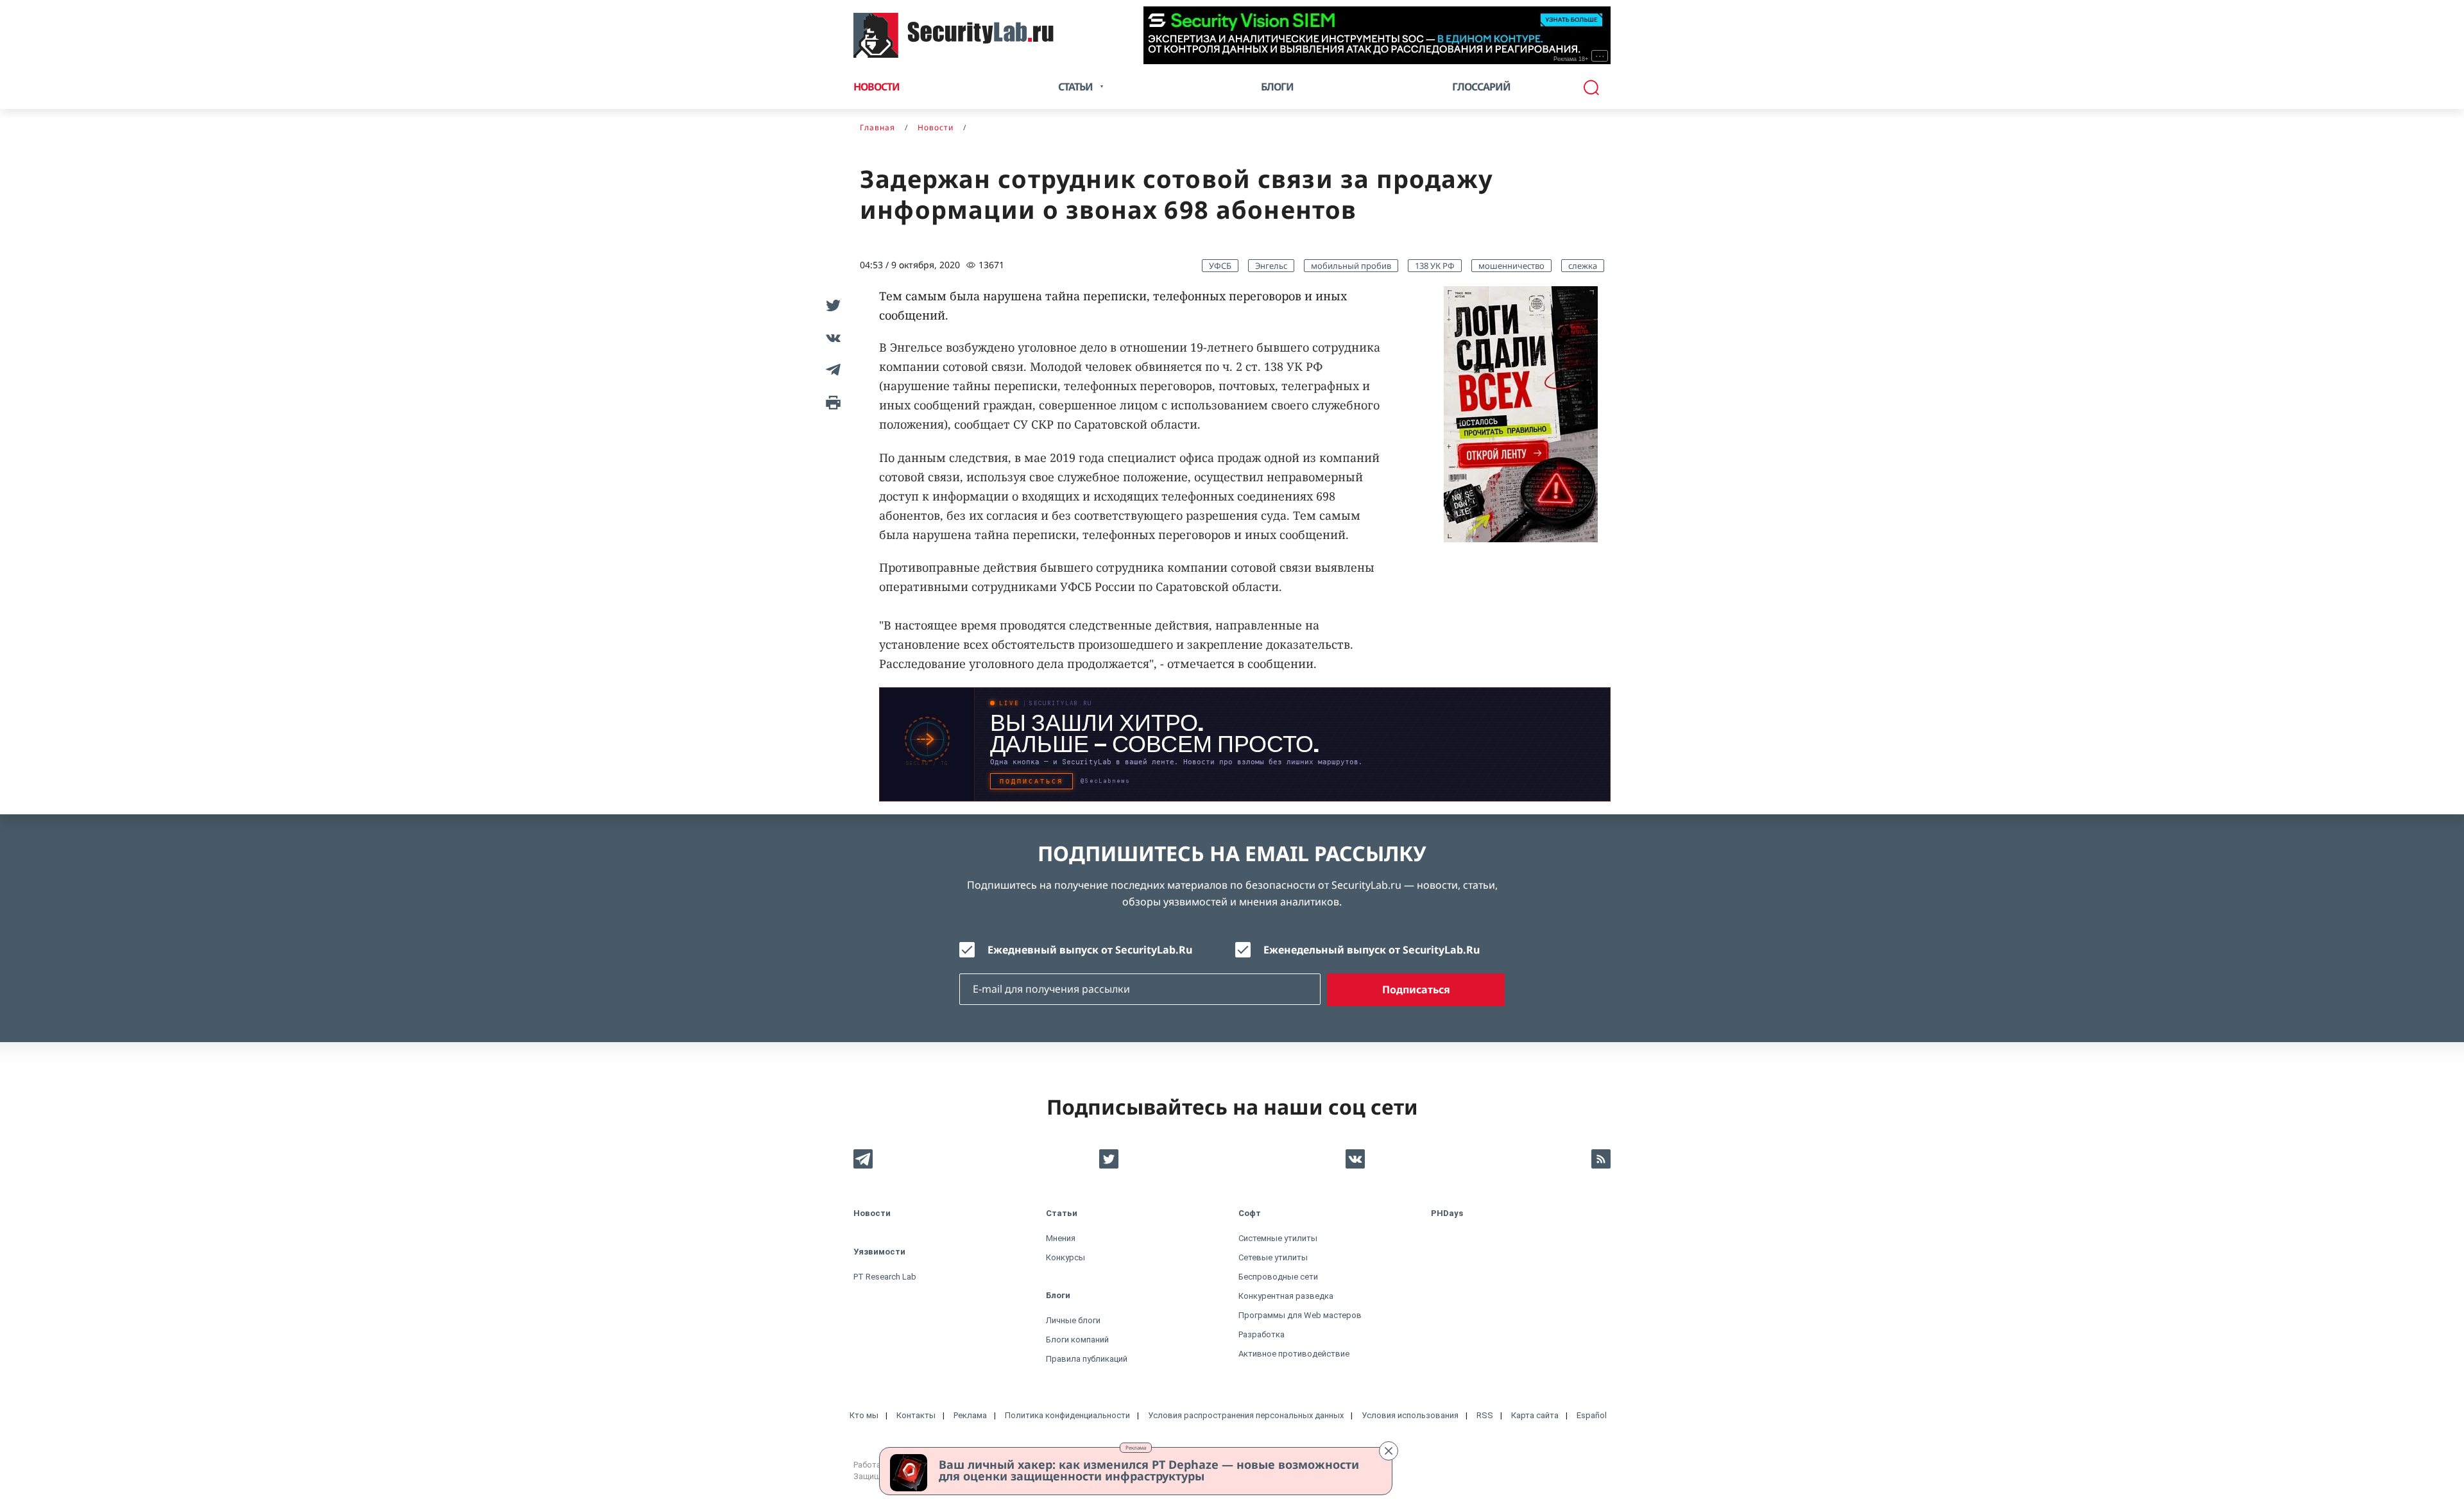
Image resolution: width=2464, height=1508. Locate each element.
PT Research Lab (885, 1277)
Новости (877, 87)
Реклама (1136, 1447)
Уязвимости (879, 1252)
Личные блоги (1073, 1320)
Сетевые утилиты (1273, 1257)
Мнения (1061, 1238)
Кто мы (864, 1415)
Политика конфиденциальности (1067, 1415)
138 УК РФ (1435, 266)
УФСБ (1220, 266)
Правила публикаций (1087, 1359)
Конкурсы (1065, 1257)
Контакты (916, 1415)
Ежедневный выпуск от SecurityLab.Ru (1090, 950)
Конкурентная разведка (1286, 1296)
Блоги (1277, 87)
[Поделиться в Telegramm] (831, 370)
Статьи (1062, 1213)
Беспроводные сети (1278, 1277)
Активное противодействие (1294, 1354)
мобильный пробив (1351, 266)
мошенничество (1511, 266)
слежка (1583, 266)
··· (1600, 56)
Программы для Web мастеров (1300, 1315)
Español (1592, 1415)
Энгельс (1271, 266)
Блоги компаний (1077, 1340)
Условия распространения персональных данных (1246, 1415)
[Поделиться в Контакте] (831, 338)
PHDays (1447, 1213)
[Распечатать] (831, 402)
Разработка (1262, 1334)
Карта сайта (1535, 1415)
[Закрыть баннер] (1389, 1451)
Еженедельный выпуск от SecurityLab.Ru (1372, 950)
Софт (1250, 1213)
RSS (1485, 1415)
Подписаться (1416, 990)
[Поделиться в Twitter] (831, 305)
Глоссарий (1481, 87)
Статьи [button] (1075, 87)
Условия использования (1410, 1415)
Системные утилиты (1278, 1238)
